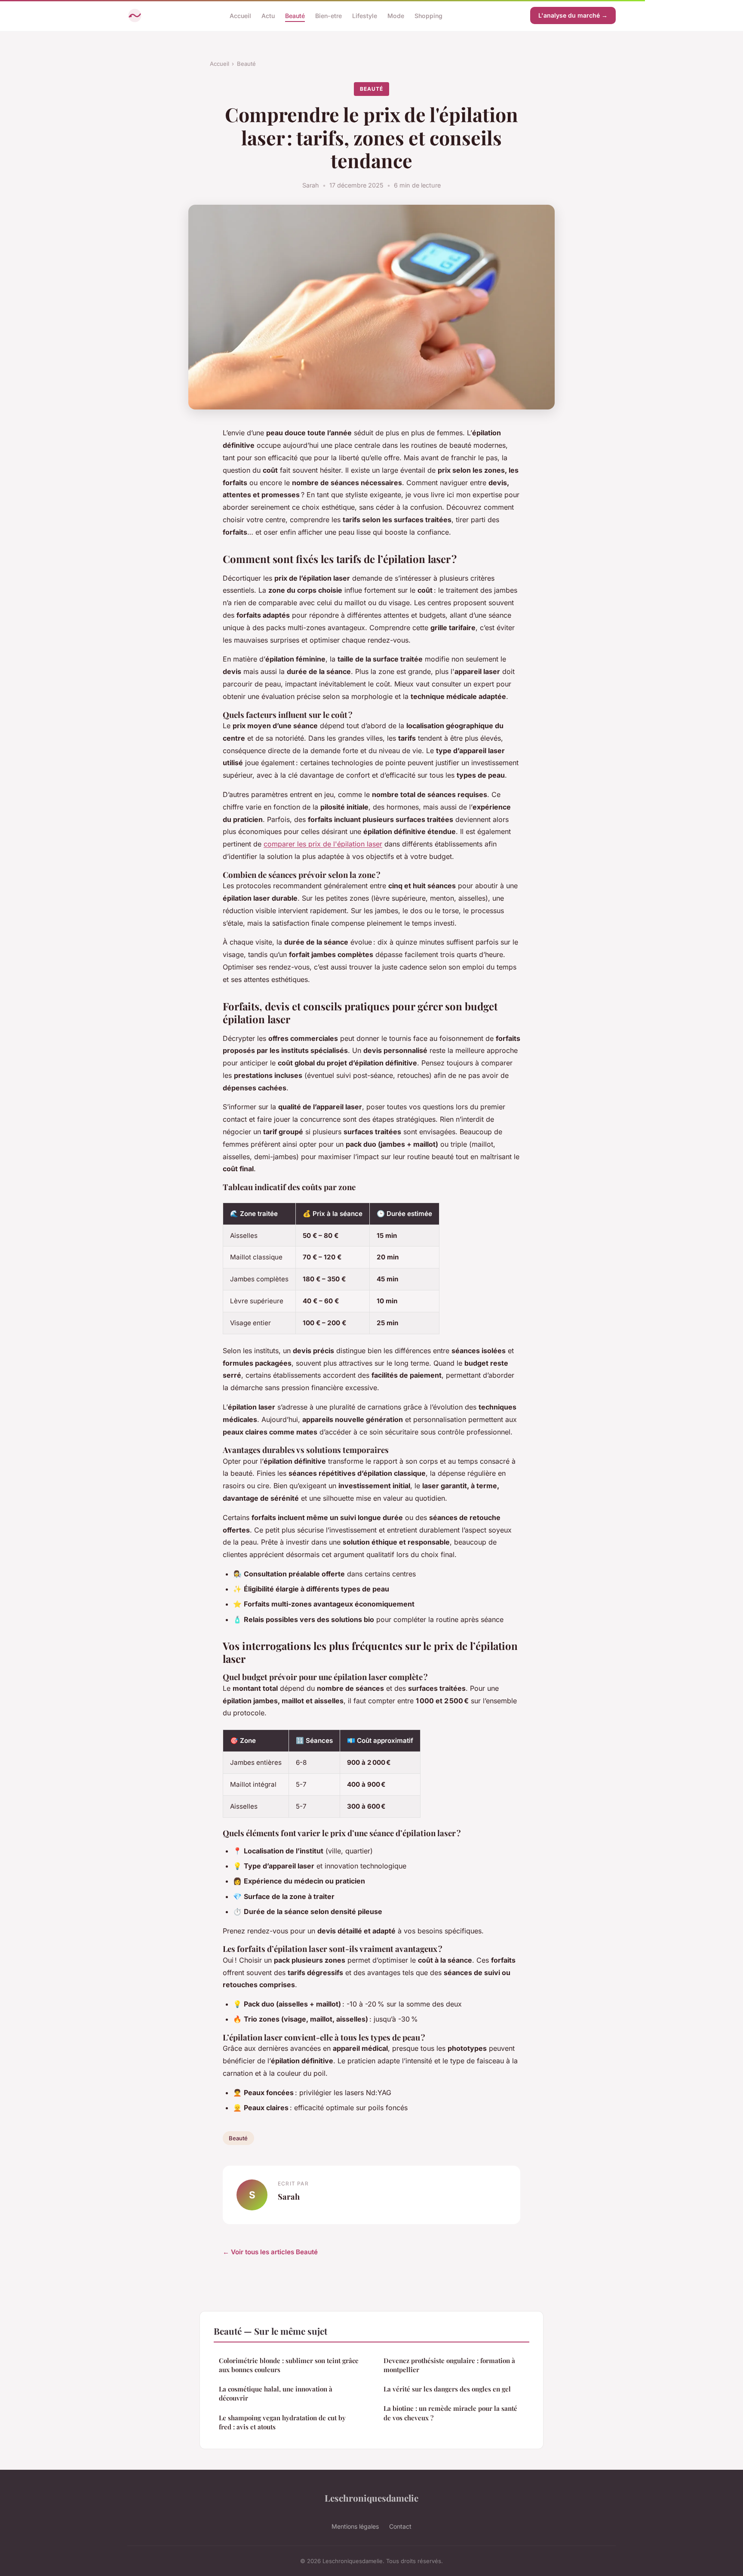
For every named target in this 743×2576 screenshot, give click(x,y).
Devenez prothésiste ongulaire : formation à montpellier (449, 2365)
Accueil (240, 15)
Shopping (428, 15)
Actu (268, 15)
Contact (400, 2526)
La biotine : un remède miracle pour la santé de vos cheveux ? (450, 2413)
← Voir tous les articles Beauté (270, 2252)
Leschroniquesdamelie (371, 2498)
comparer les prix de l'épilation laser (323, 844)
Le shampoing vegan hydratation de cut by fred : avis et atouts (282, 2422)
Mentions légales (355, 2526)
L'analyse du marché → (573, 15)
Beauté (295, 15)
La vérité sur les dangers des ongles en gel (447, 2389)
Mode (396, 15)
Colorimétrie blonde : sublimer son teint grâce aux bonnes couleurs (289, 2365)
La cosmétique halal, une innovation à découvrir (276, 2393)
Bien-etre (329, 15)
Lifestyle (365, 15)
